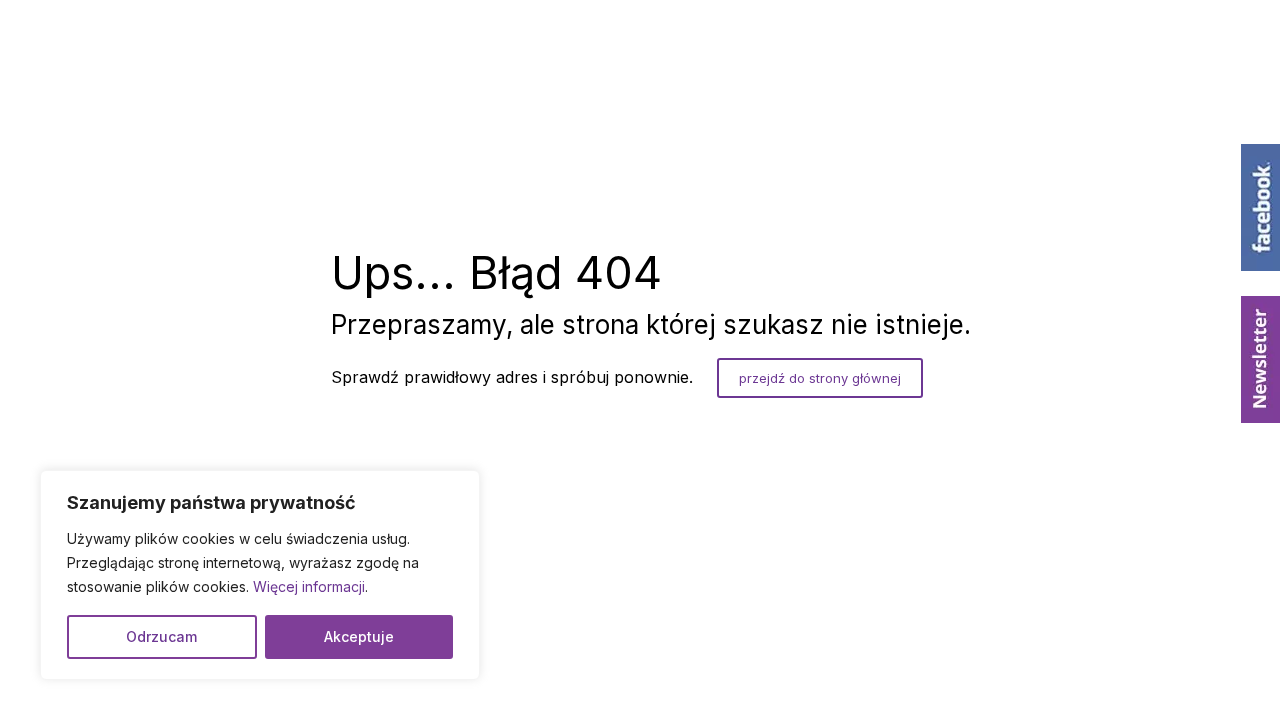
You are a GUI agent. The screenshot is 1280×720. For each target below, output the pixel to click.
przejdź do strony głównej (820, 378)
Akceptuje (359, 636)
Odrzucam (161, 636)
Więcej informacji (309, 586)
